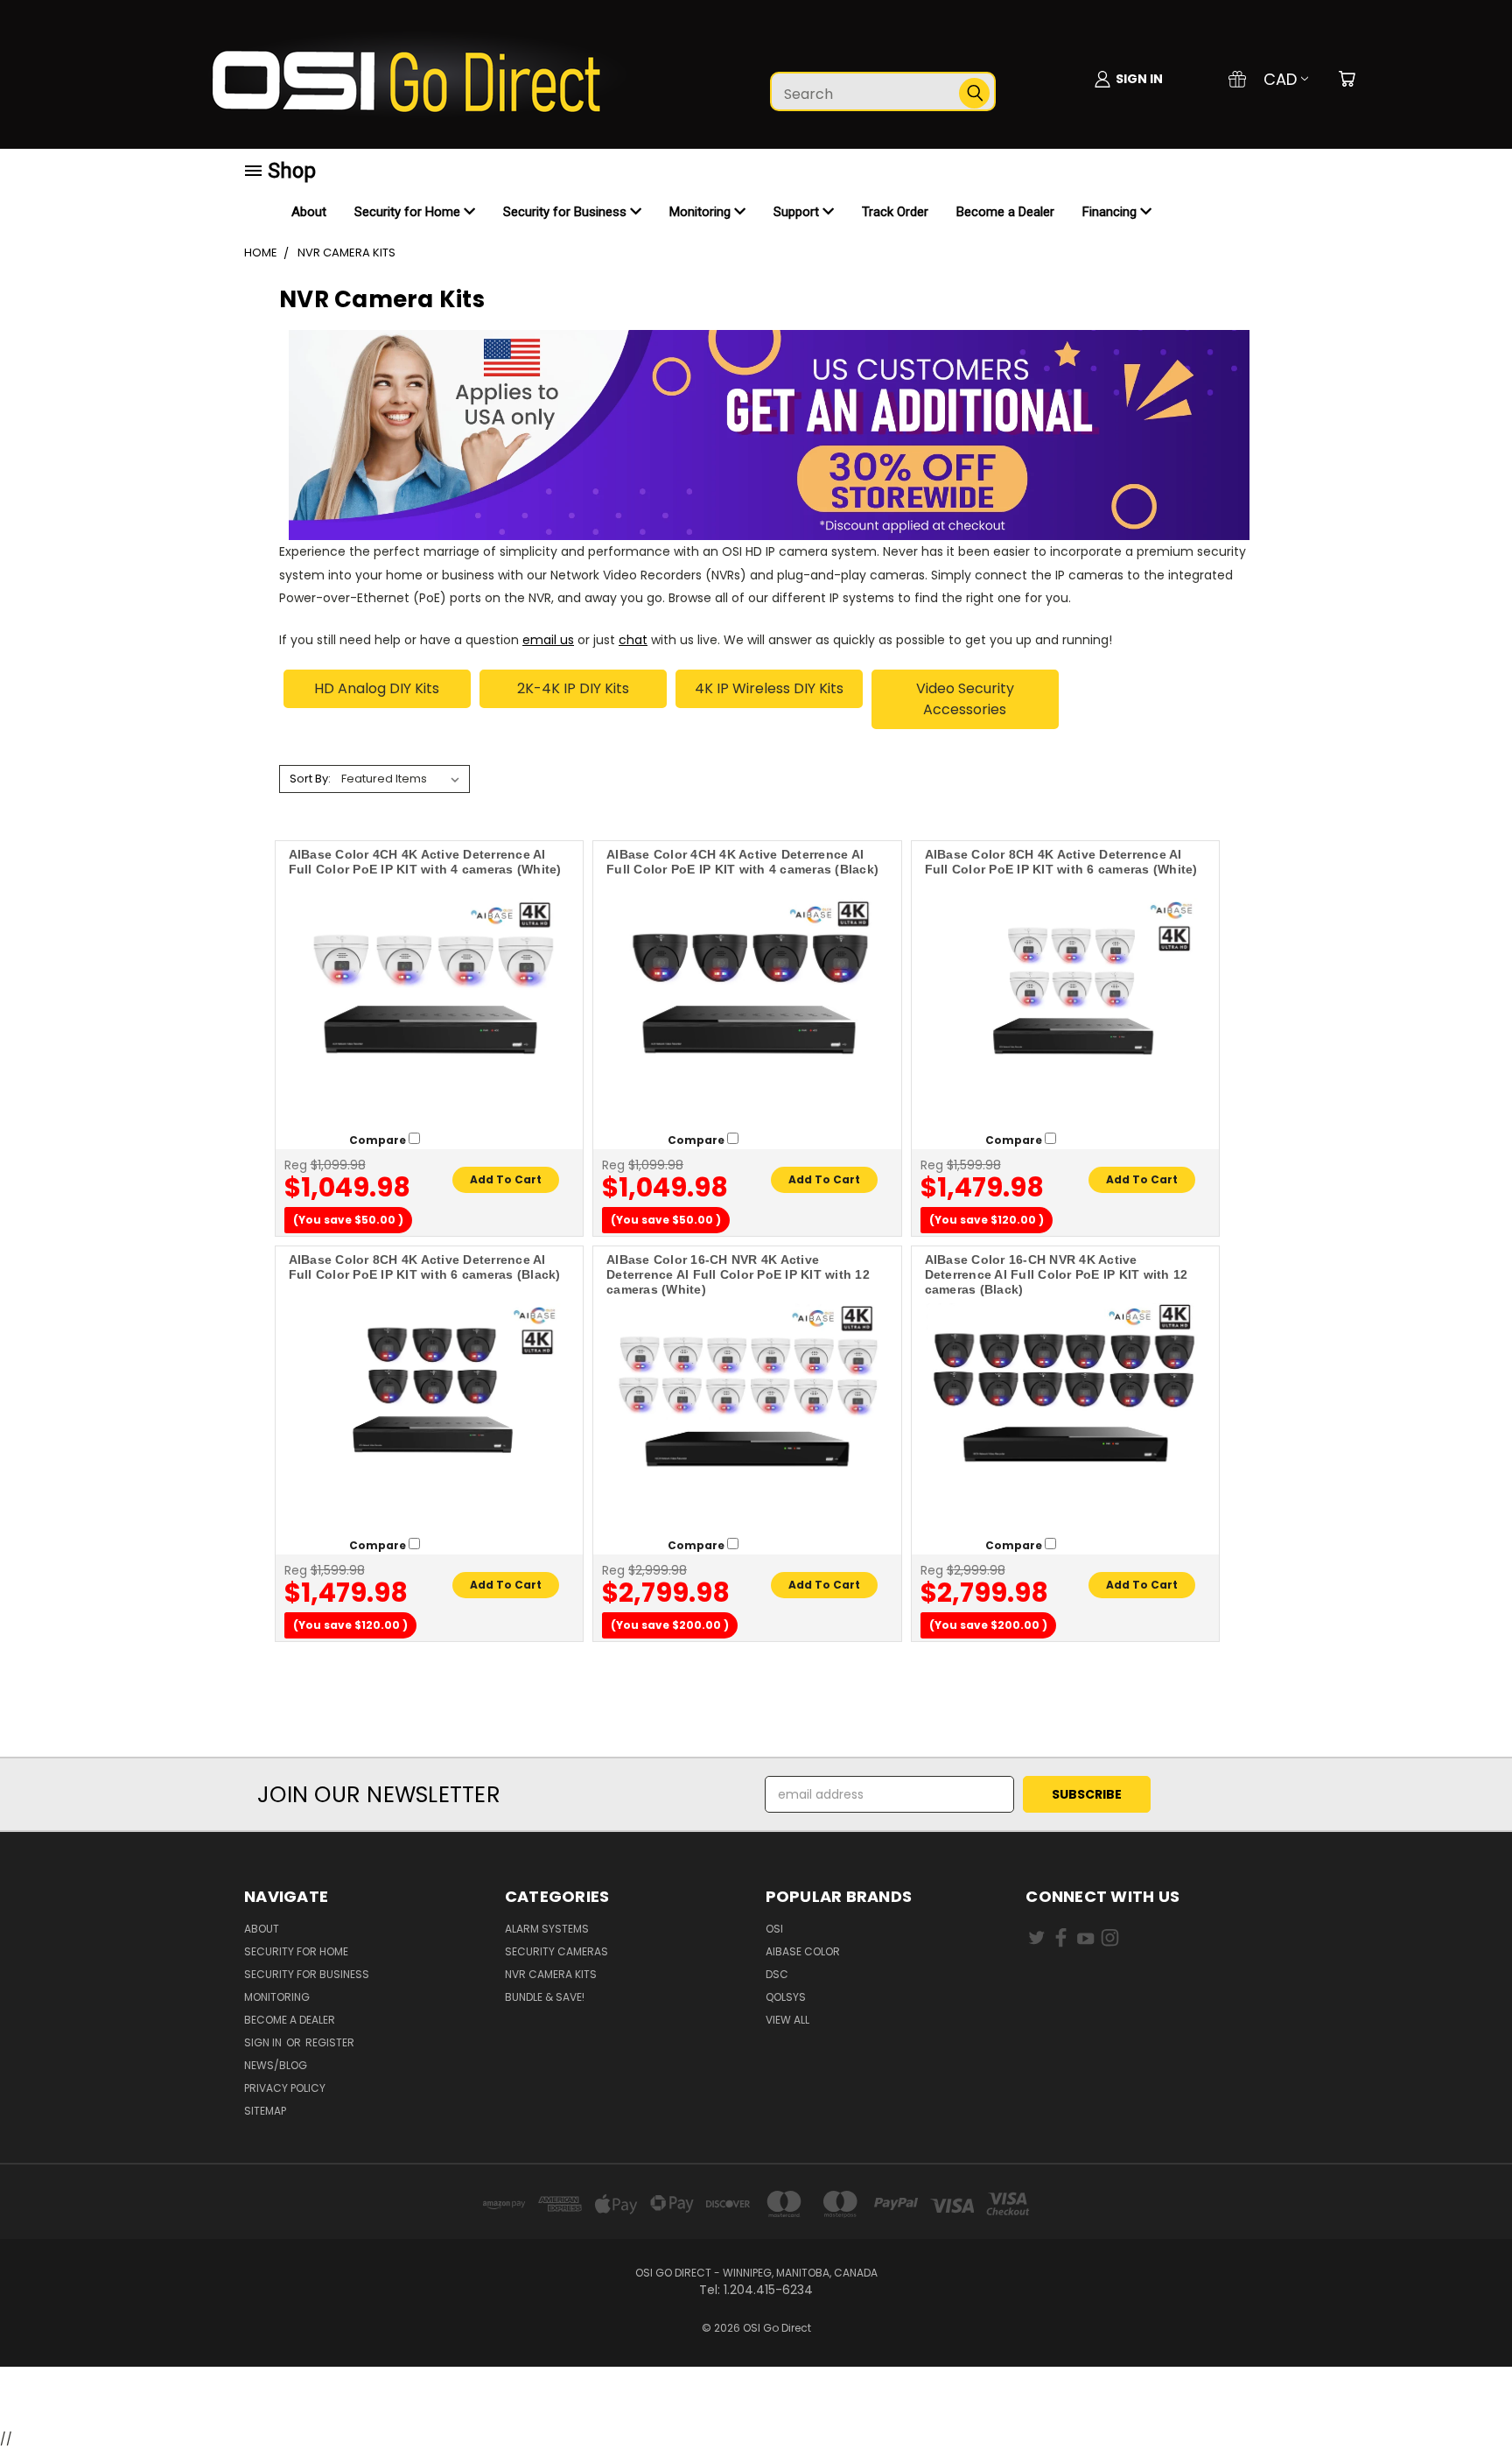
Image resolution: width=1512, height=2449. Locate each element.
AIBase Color (803, 1951)
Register (330, 2042)
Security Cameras (556, 1951)
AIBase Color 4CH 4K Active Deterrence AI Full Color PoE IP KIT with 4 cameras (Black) (742, 862)
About (309, 212)
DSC (777, 1974)
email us (548, 640)
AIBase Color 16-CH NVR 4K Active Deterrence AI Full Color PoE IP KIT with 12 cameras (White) (738, 1274)
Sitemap (265, 2111)
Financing (1111, 212)
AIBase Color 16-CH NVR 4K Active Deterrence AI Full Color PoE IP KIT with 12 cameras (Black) (1057, 1274)
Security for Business (567, 212)
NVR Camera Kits (551, 1974)
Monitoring (702, 212)
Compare (379, 1140)
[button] (756, 2399)
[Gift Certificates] (1237, 79)
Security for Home (409, 212)
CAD (1280, 79)
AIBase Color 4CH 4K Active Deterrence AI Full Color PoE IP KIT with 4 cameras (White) (425, 862)
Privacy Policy (285, 2088)
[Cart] (1347, 79)
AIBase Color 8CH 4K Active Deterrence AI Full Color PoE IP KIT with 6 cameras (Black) (425, 1267)
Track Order (895, 212)
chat (633, 640)
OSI (774, 1929)
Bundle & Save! (545, 1997)
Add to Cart (506, 1179)
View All (787, 2020)
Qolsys (786, 1997)
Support (798, 212)
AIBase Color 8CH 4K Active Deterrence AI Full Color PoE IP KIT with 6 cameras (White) (1061, 862)
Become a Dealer (1005, 212)
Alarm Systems (547, 1929)
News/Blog (276, 2065)
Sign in (264, 2042)
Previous (1466, 2394)
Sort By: (310, 779)
